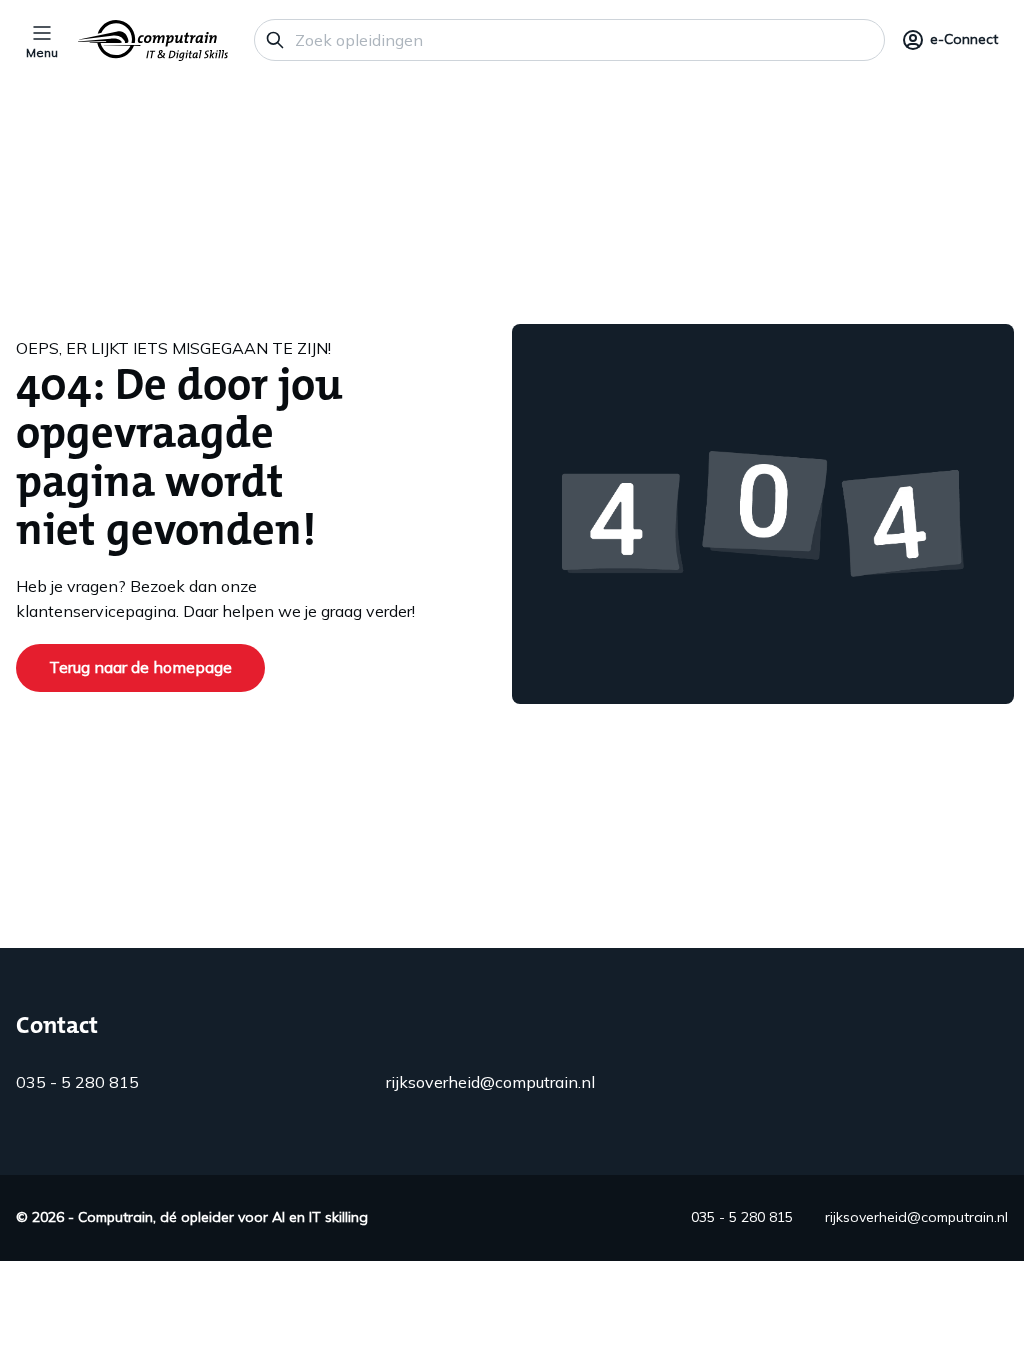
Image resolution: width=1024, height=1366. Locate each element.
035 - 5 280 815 (77, 1082)
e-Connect (964, 39)
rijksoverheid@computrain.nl (490, 1082)
